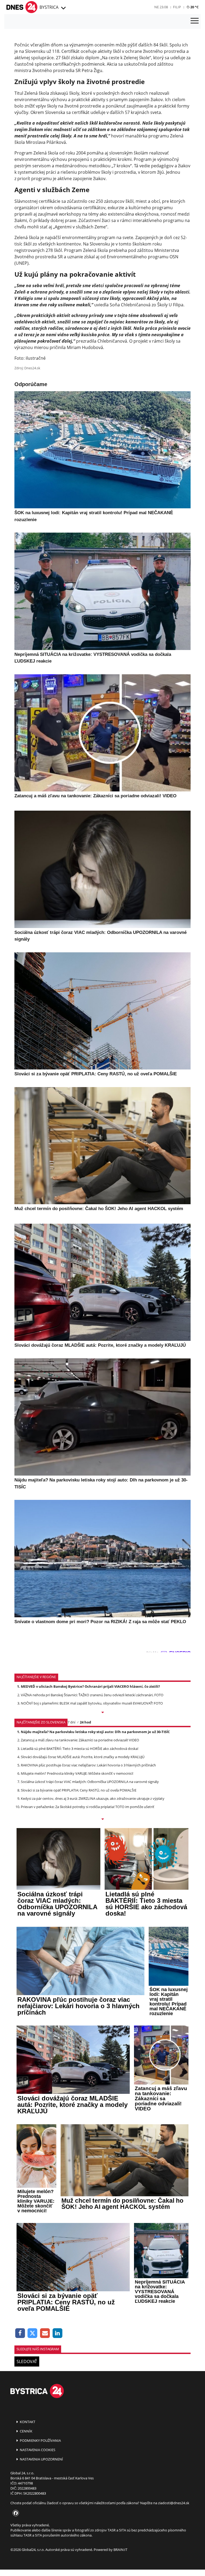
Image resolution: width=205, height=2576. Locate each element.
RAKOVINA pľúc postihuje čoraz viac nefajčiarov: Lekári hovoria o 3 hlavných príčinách (88, 1765)
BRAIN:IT (120, 2550)
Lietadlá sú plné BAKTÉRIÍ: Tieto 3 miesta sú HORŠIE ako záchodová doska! (80, 1749)
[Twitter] (33, 2333)
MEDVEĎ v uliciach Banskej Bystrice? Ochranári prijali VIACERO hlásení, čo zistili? (90, 1686)
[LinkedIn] (58, 2333)
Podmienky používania (40, 2440)
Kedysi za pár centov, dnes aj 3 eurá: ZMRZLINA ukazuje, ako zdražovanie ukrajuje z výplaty (93, 1798)
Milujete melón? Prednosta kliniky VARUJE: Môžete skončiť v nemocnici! (77, 1773)
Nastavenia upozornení (41, 2459)
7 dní (71, 1722)
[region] (63, 8)
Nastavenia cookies (37, 2450)
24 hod (85, 1722)
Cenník (26, 2431)
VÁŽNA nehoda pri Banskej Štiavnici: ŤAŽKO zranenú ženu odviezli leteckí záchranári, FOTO (92, 1695)
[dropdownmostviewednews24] (102, 1820)
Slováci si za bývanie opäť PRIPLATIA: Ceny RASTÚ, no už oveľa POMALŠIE (79, 1790)
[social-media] (15, 2513)
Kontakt (27, 2422)
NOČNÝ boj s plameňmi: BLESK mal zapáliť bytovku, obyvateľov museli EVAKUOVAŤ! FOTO (92, 1703)
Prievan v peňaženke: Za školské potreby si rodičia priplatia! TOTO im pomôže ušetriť (88, 1807)
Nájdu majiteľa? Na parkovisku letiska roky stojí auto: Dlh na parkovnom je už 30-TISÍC (95, 1732)
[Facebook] (20, 2333)
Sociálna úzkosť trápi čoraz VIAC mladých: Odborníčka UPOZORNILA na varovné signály (90, 1782)
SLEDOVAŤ (27, 2361)
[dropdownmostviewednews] (102, 1713)
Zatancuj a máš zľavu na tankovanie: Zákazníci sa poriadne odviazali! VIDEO (80, 1740)
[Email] (45, 2333)
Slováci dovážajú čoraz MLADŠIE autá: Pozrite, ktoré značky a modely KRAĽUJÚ (83, 1757)
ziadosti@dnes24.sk (174, 2503)
